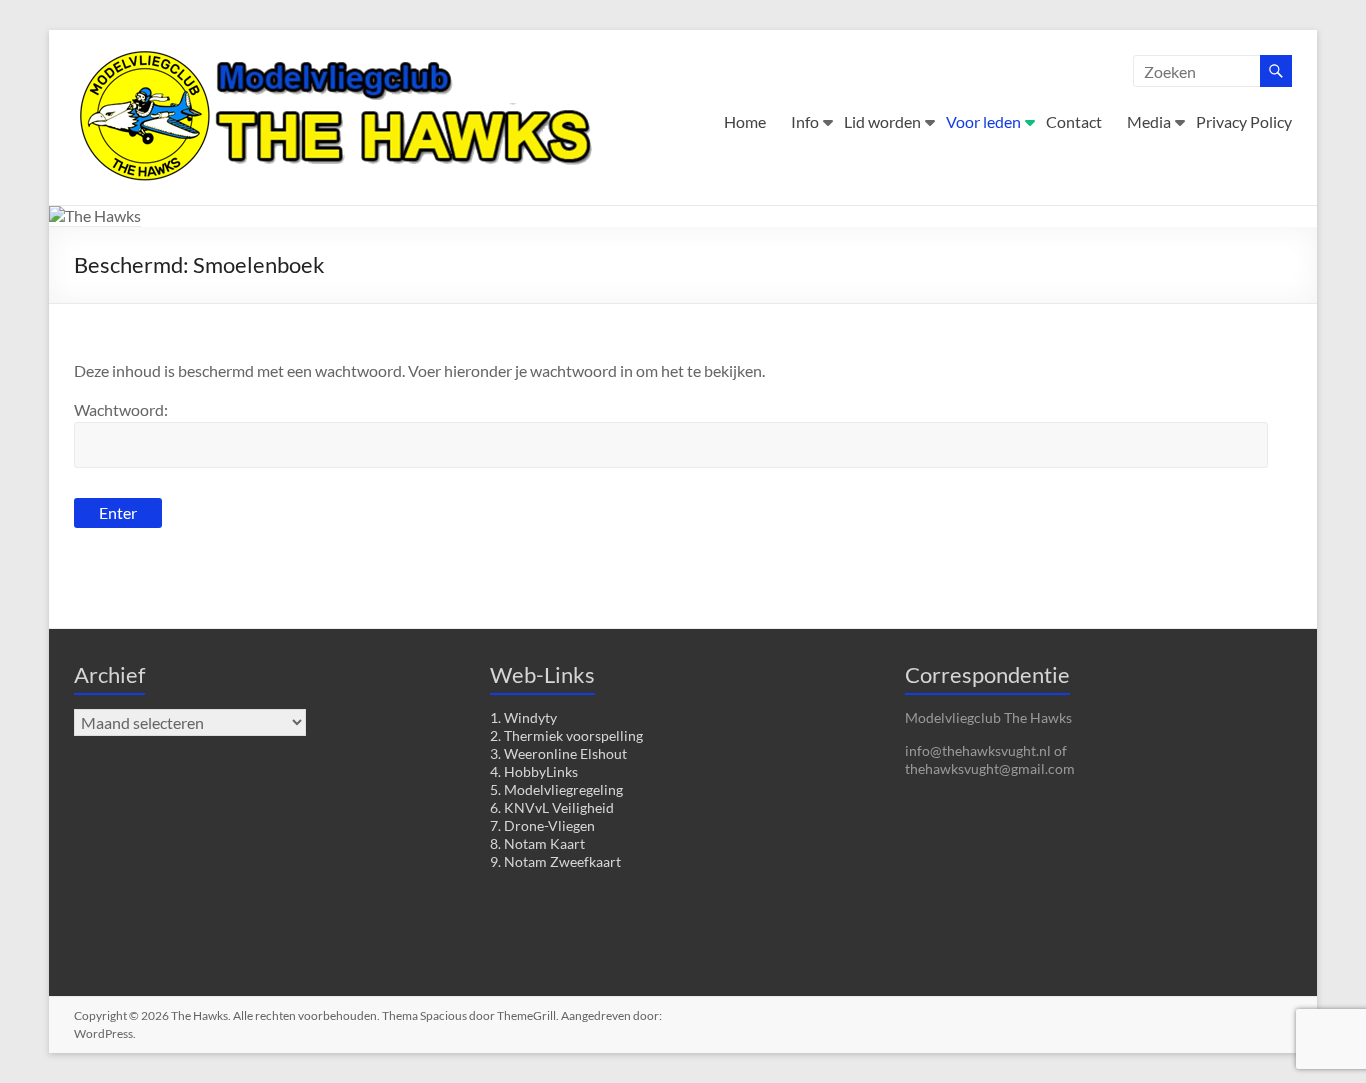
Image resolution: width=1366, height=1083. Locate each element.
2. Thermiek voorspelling (566, 735)
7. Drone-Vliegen (542, 825)
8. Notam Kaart (537, 843)
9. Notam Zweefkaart (555, 861)
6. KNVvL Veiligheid (552, 807)
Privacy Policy (1244, 121)
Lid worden (882, 121)
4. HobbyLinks (534, 771)
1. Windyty (523, 717)
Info (805, 121)
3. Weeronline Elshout (558, 753)
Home (745, 121)
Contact (1074, 121)
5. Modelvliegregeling (556, 789)
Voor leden (983, 121)
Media (1149, 121)
